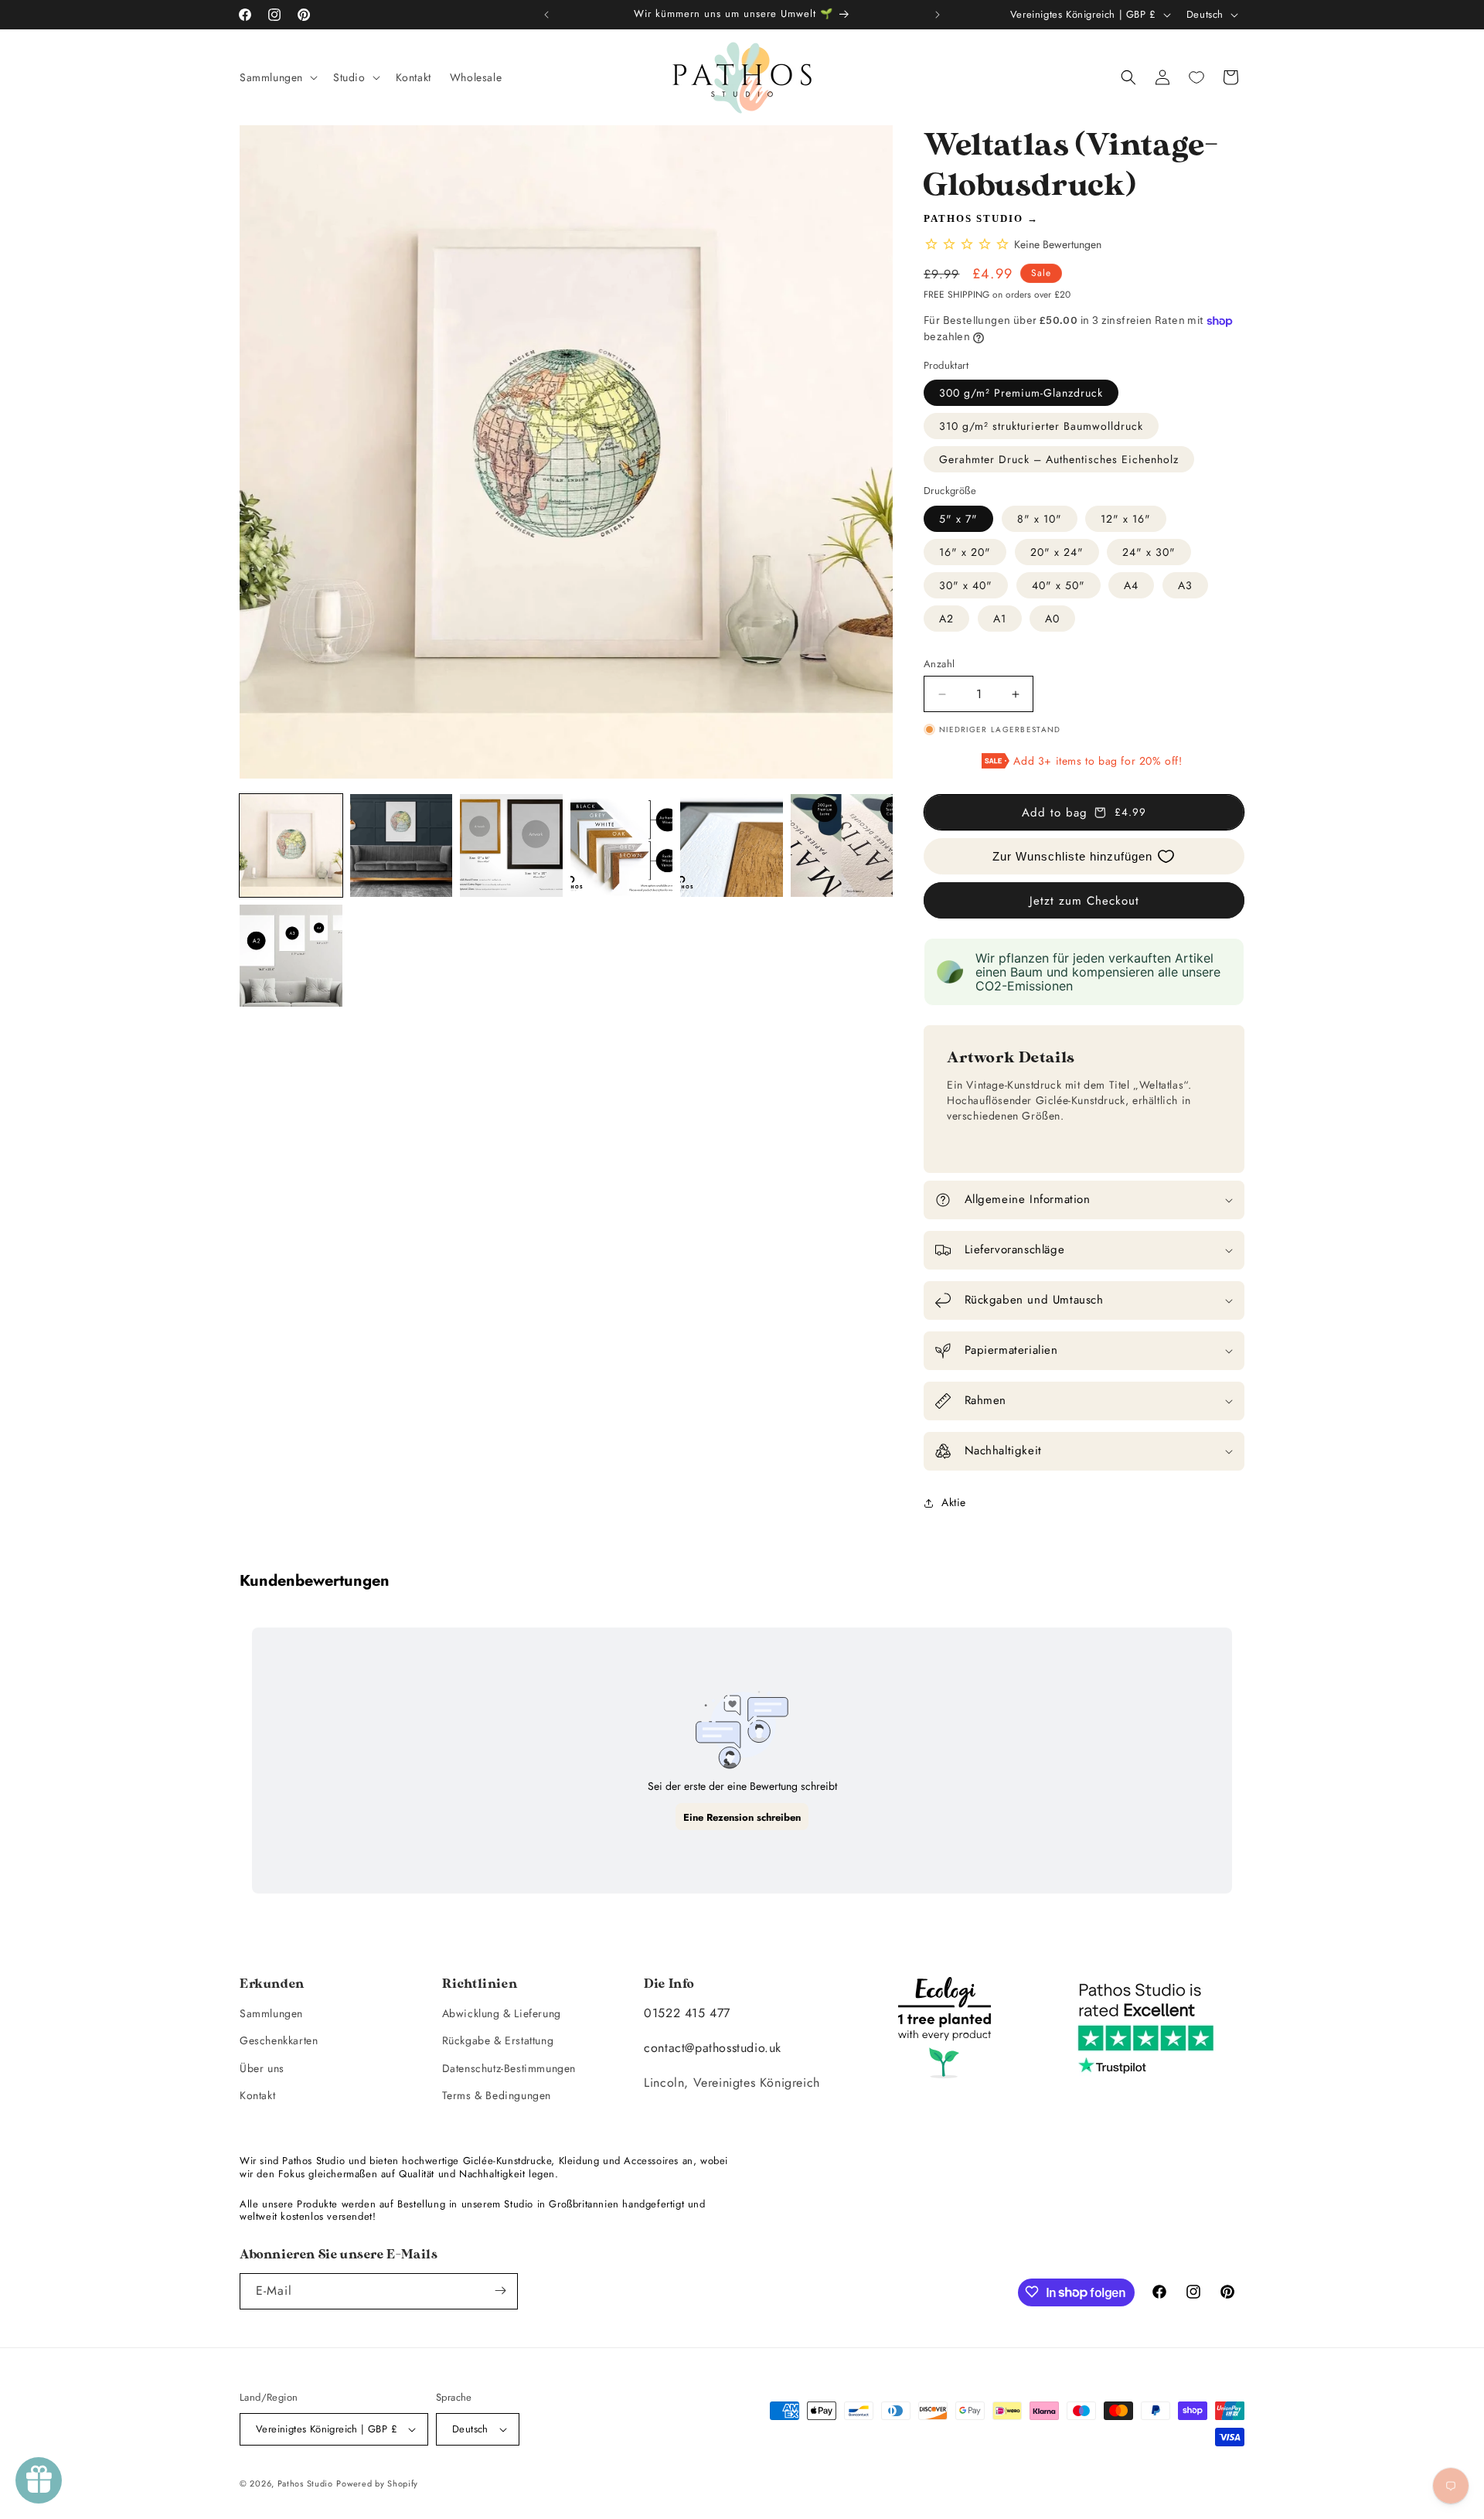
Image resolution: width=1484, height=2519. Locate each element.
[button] (277, 77)
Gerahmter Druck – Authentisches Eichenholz (1059, 459)
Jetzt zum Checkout (1084, 901)
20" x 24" (1057, 552)
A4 (1131, 585)
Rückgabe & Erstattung (498, 2040)
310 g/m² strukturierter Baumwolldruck (1041, 426)
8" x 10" (1040, 519)
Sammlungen (271, 2013)
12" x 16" (1126, 519)
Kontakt (257, 2095)
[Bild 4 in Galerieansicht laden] (622, 845)
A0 (1052, 619)
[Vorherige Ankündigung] (546, 15)
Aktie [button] (954, 1502)
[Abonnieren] (500, 2291)
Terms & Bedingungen (497, 2095)
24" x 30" (1149, 552)
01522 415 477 (687, 2013)
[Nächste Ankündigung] (938, 15)
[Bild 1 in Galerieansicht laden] (291, 845)
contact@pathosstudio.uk (713, 2047)
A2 (946, 619)
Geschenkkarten (279, 2040)
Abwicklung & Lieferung (502, 2013)
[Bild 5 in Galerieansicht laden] (732, 845)
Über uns (262, 2067)
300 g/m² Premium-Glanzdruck (1021, 393)
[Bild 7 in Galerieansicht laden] (291, 956)
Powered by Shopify (377, 2483)
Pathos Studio (973, 218)
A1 (1000, 619)
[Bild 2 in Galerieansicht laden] (402, 845)
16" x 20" (965, 552)
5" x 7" (958, 519)
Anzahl (939, 664)
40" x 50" (1059, 585)
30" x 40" (966, 585)
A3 (1185, 585)
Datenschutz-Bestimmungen (509, 2067)
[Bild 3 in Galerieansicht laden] (511, 845)
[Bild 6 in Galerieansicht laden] (842, 845)
